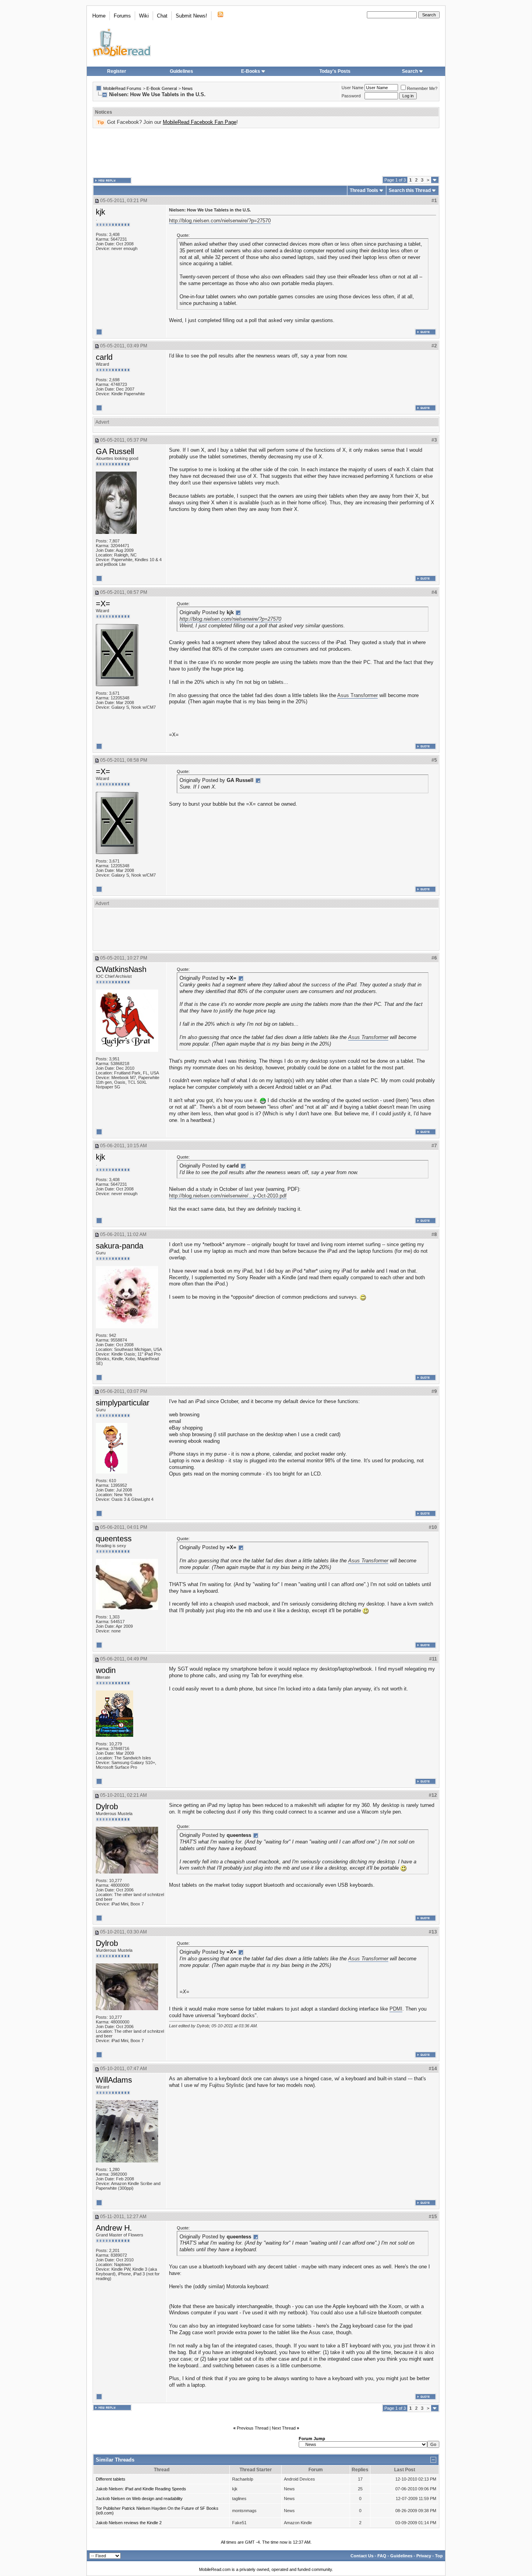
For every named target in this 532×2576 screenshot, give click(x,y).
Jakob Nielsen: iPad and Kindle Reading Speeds (141, 2489)
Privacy (424, 2556)
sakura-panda (120, 1246)
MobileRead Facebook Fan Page (200, 122)
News (187, 88)
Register (117, 71)
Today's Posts (335, 71)
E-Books (251, 71)
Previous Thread (253, 2428)
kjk (100, 212)
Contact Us (362, 2556)
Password (351, 96)
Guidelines (181, 71)
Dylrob (107, 1807)
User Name (352, 88)
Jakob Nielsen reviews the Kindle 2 (129, 2523)
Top (439, 2556)
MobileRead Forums (122, 88)
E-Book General (162, 88)
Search (410, 71)
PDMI (396, 2009)
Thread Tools (364, 190)
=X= (103, 604)
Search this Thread (410, 190)
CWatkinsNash (121, 969)
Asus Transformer (358, 695)
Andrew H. (114, 2228)
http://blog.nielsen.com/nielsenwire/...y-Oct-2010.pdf (228, 1196)
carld (104, 357)
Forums (122, 16)
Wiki (144, 16)
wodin (106, 1670)
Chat (162, 16)
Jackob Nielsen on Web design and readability (139, 2499)
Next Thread (284, 2428)
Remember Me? (422, 88)
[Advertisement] (266, 152)
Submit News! (191, 16)
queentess (114, 1539)
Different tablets (111, 2479)
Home (99, 16)
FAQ (382, 2556)
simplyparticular (123, 1403)
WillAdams (114, 2080)
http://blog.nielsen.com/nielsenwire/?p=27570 (220, 221)
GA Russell (115, 451)
